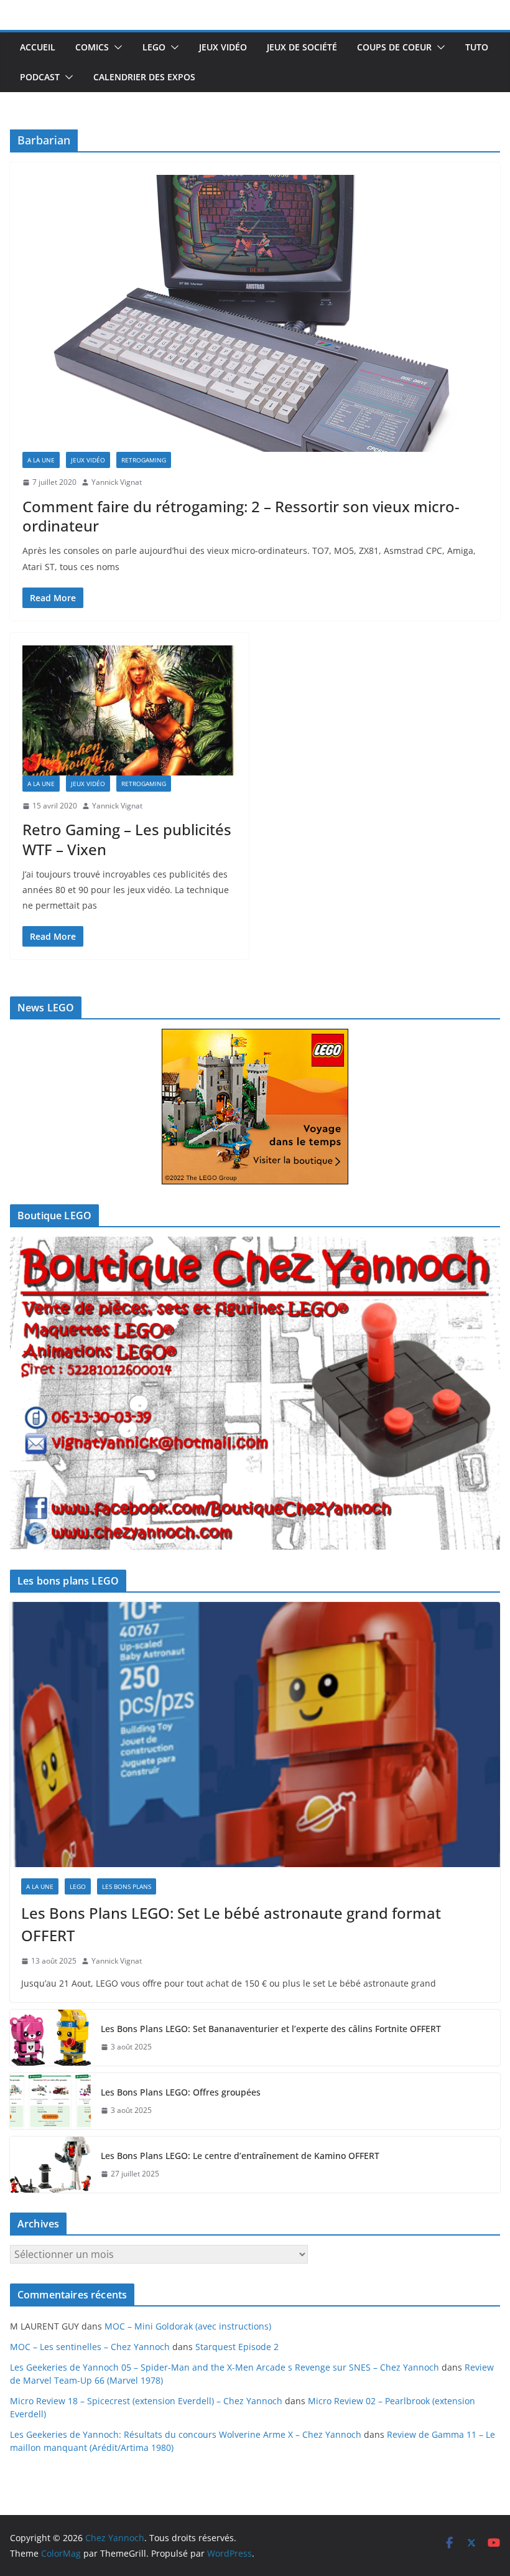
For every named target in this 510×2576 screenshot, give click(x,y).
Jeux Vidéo (223, 47)
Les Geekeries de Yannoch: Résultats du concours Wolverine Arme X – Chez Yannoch (186, 2434)
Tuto (477, 47)
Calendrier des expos (144, 77)
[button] (116, 47)
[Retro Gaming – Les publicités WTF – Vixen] (129, 710)
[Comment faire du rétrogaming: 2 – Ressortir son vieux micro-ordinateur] (255, 313)
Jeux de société (302, 47)
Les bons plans (127, 1886)
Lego (154, 47)
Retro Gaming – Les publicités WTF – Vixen (127, 839)
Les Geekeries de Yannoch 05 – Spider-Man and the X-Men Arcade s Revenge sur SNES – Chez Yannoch (225, 2367)
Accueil (38, 47)
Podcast (40, 77)
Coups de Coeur (394, 47)
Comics (92, 47)
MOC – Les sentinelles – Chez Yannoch (90, 2347)
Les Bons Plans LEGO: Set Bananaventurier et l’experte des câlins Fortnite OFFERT (271, 2029)
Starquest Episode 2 (237, 2347)
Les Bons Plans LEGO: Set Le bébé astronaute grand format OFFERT (231, 1924)
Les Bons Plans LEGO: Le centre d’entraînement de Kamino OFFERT (240, 2156)
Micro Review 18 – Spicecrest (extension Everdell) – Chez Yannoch (146, 2401)
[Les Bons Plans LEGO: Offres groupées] (50, 2101)
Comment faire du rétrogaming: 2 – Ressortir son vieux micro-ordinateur (241, 516)
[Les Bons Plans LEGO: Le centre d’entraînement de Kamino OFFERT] (50, 2165)
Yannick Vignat (117, 482)
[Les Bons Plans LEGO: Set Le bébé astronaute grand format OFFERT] (255, 1735)
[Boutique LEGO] (255, 1393)
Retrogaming (144, 460)
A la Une (41, 460)
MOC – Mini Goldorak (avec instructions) (188, 2326)
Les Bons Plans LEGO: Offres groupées (181, 2092)
